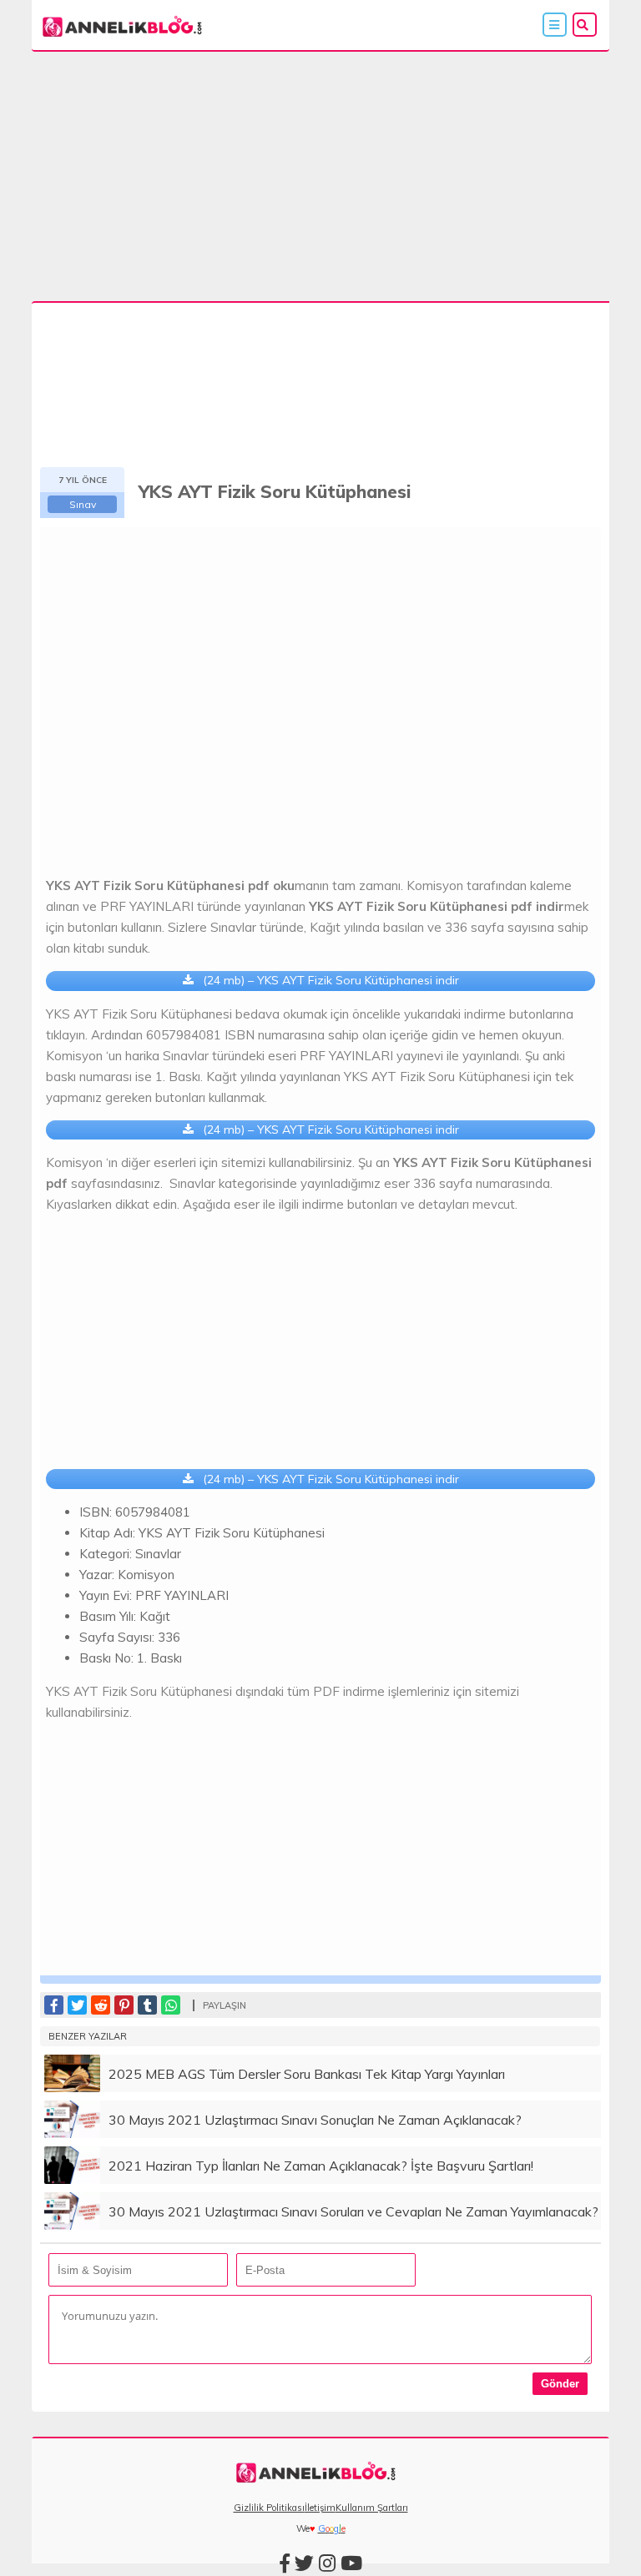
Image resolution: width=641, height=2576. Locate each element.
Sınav (83, 504)
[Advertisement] (321, 179)
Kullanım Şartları (372, 2508)
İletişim (320, 2508)
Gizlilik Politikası (269, 2508)
